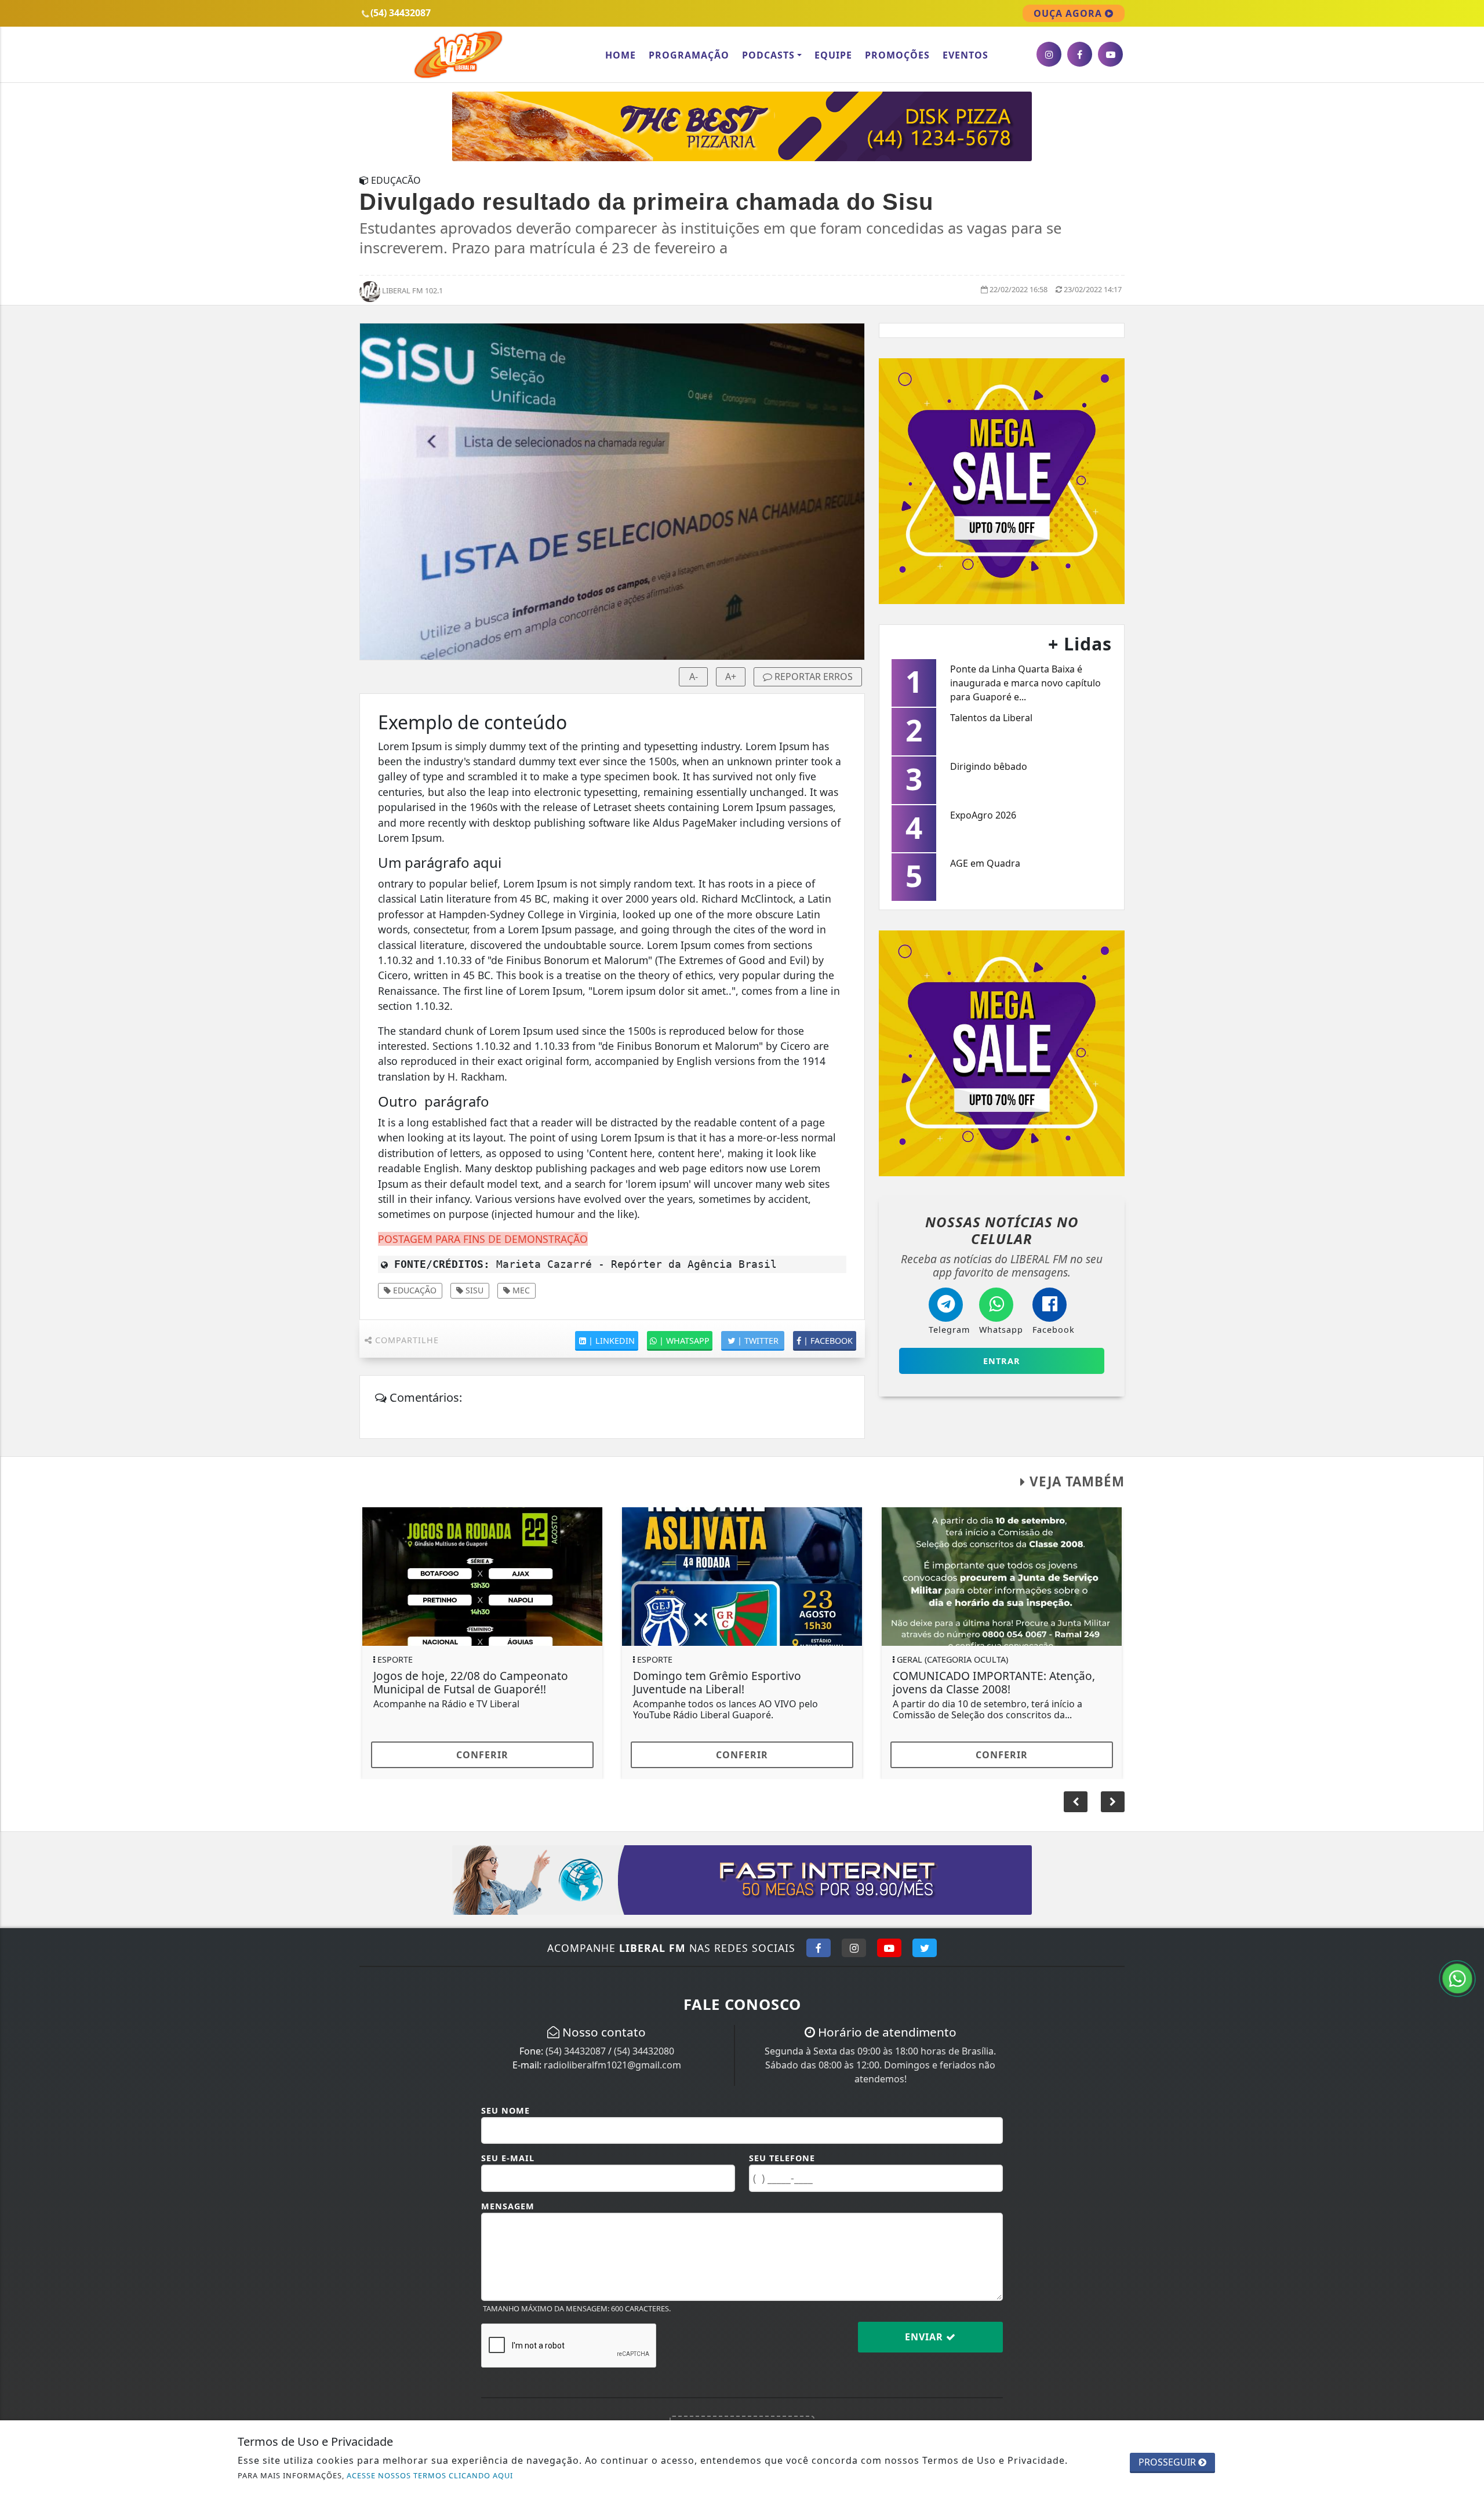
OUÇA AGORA (1069, 13)
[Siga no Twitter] (925, 1948)
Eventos (965, 55)
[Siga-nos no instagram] (1049, 54)
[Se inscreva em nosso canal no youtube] (1110, 54)
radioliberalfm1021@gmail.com (612, 2065)
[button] (1113, 1802)
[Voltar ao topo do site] (1466, 1499)
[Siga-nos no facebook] (1080, 54)
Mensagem (508, 2206)
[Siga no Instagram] (854, 1948)
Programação (689, 55)
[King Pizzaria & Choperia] (742, 125)
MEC (520, 1290)
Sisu (473, 1290)
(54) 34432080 (644, 2051)
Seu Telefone (782, 2158)
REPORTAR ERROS (812, 677)
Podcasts (768, 55)
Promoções (897, 55)
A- (694, 677)
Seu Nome (505, 2110)
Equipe (833, 55)
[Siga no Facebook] (819, 1948)
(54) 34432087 (576, 2051)
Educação (414, 1290)
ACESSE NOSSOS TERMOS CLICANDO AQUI (430, 2475)
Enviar (925, 2337)
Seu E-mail (508, 2158)
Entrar (1002, 1361)
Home (621, 55)
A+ (731, 677)
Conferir (482, 1755)
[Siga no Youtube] (889, 1948)
